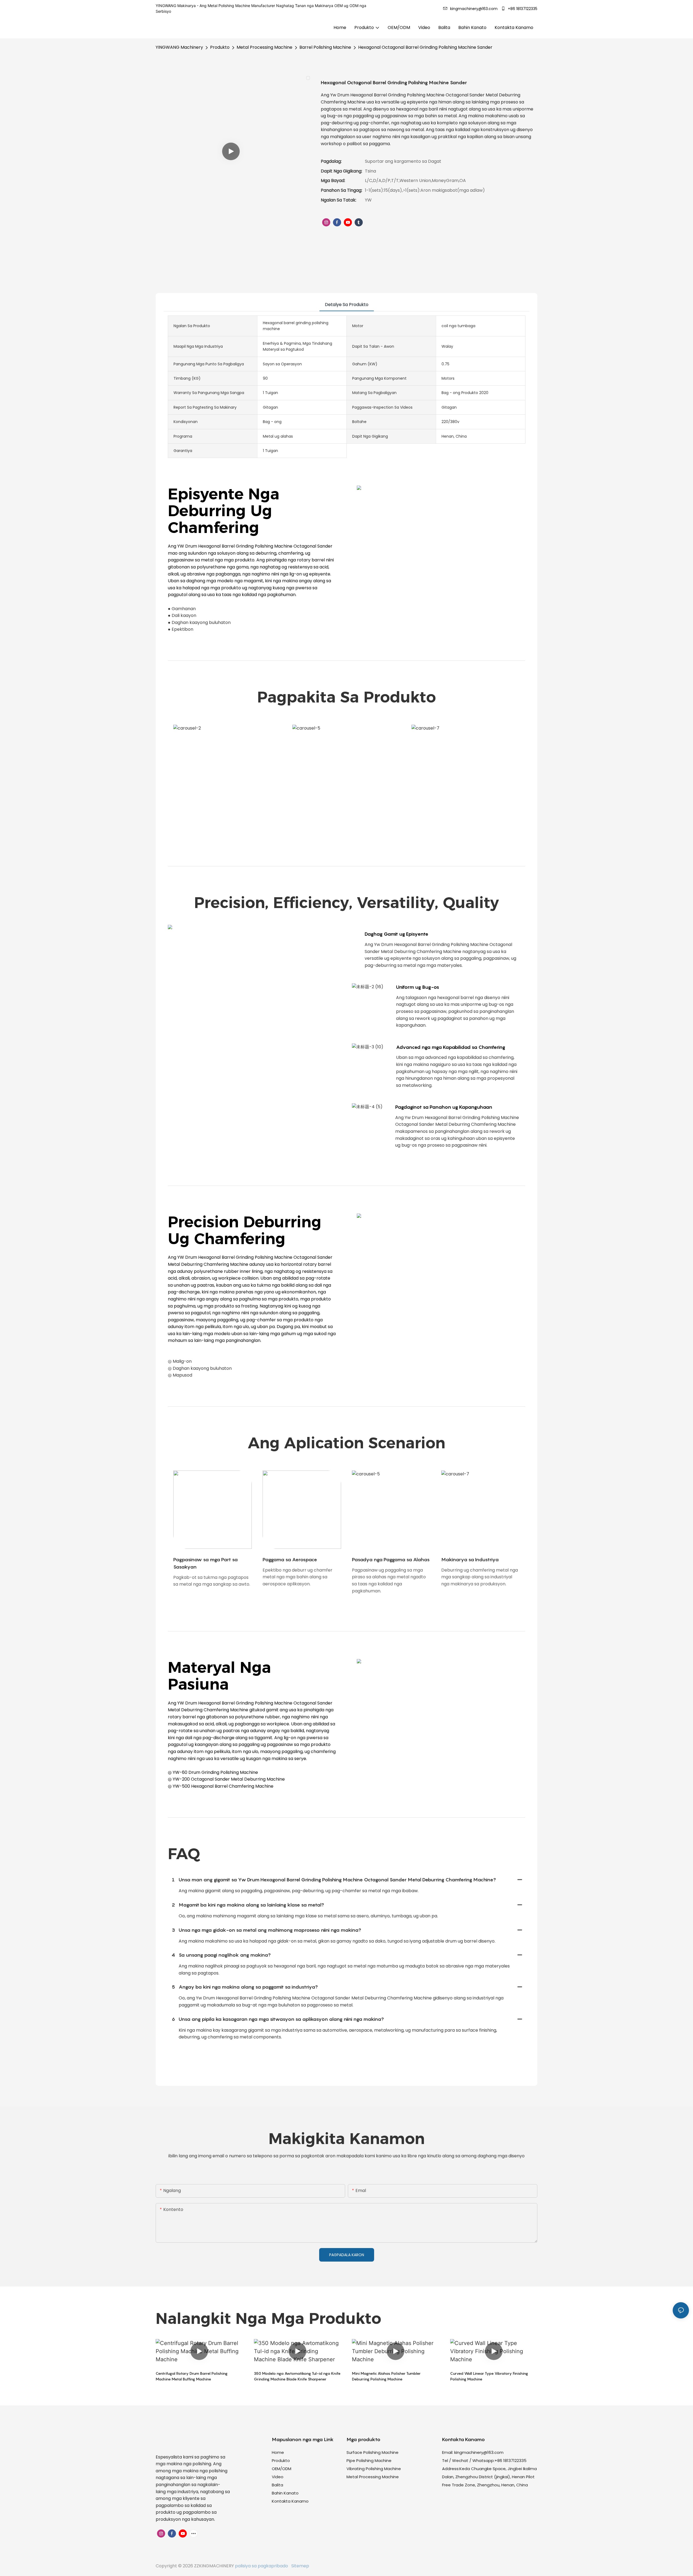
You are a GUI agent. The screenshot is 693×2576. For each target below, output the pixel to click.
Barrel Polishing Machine (325, 47)
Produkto (220, 47)
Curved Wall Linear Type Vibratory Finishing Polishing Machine (489, 2376)
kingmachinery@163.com (479, 2452)
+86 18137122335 (522, 9)
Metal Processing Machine (264, 47)
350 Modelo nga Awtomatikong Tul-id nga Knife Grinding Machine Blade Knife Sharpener (297, 2376)
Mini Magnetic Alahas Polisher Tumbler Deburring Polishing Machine (386, 2376)
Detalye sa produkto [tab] (347, 305)
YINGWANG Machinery (179, 47)
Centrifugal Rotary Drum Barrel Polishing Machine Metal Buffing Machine (192, 2376)
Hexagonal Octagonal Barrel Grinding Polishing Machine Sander (425, 47)
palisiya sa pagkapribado (262, 2566)
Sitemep (299, 2566)
